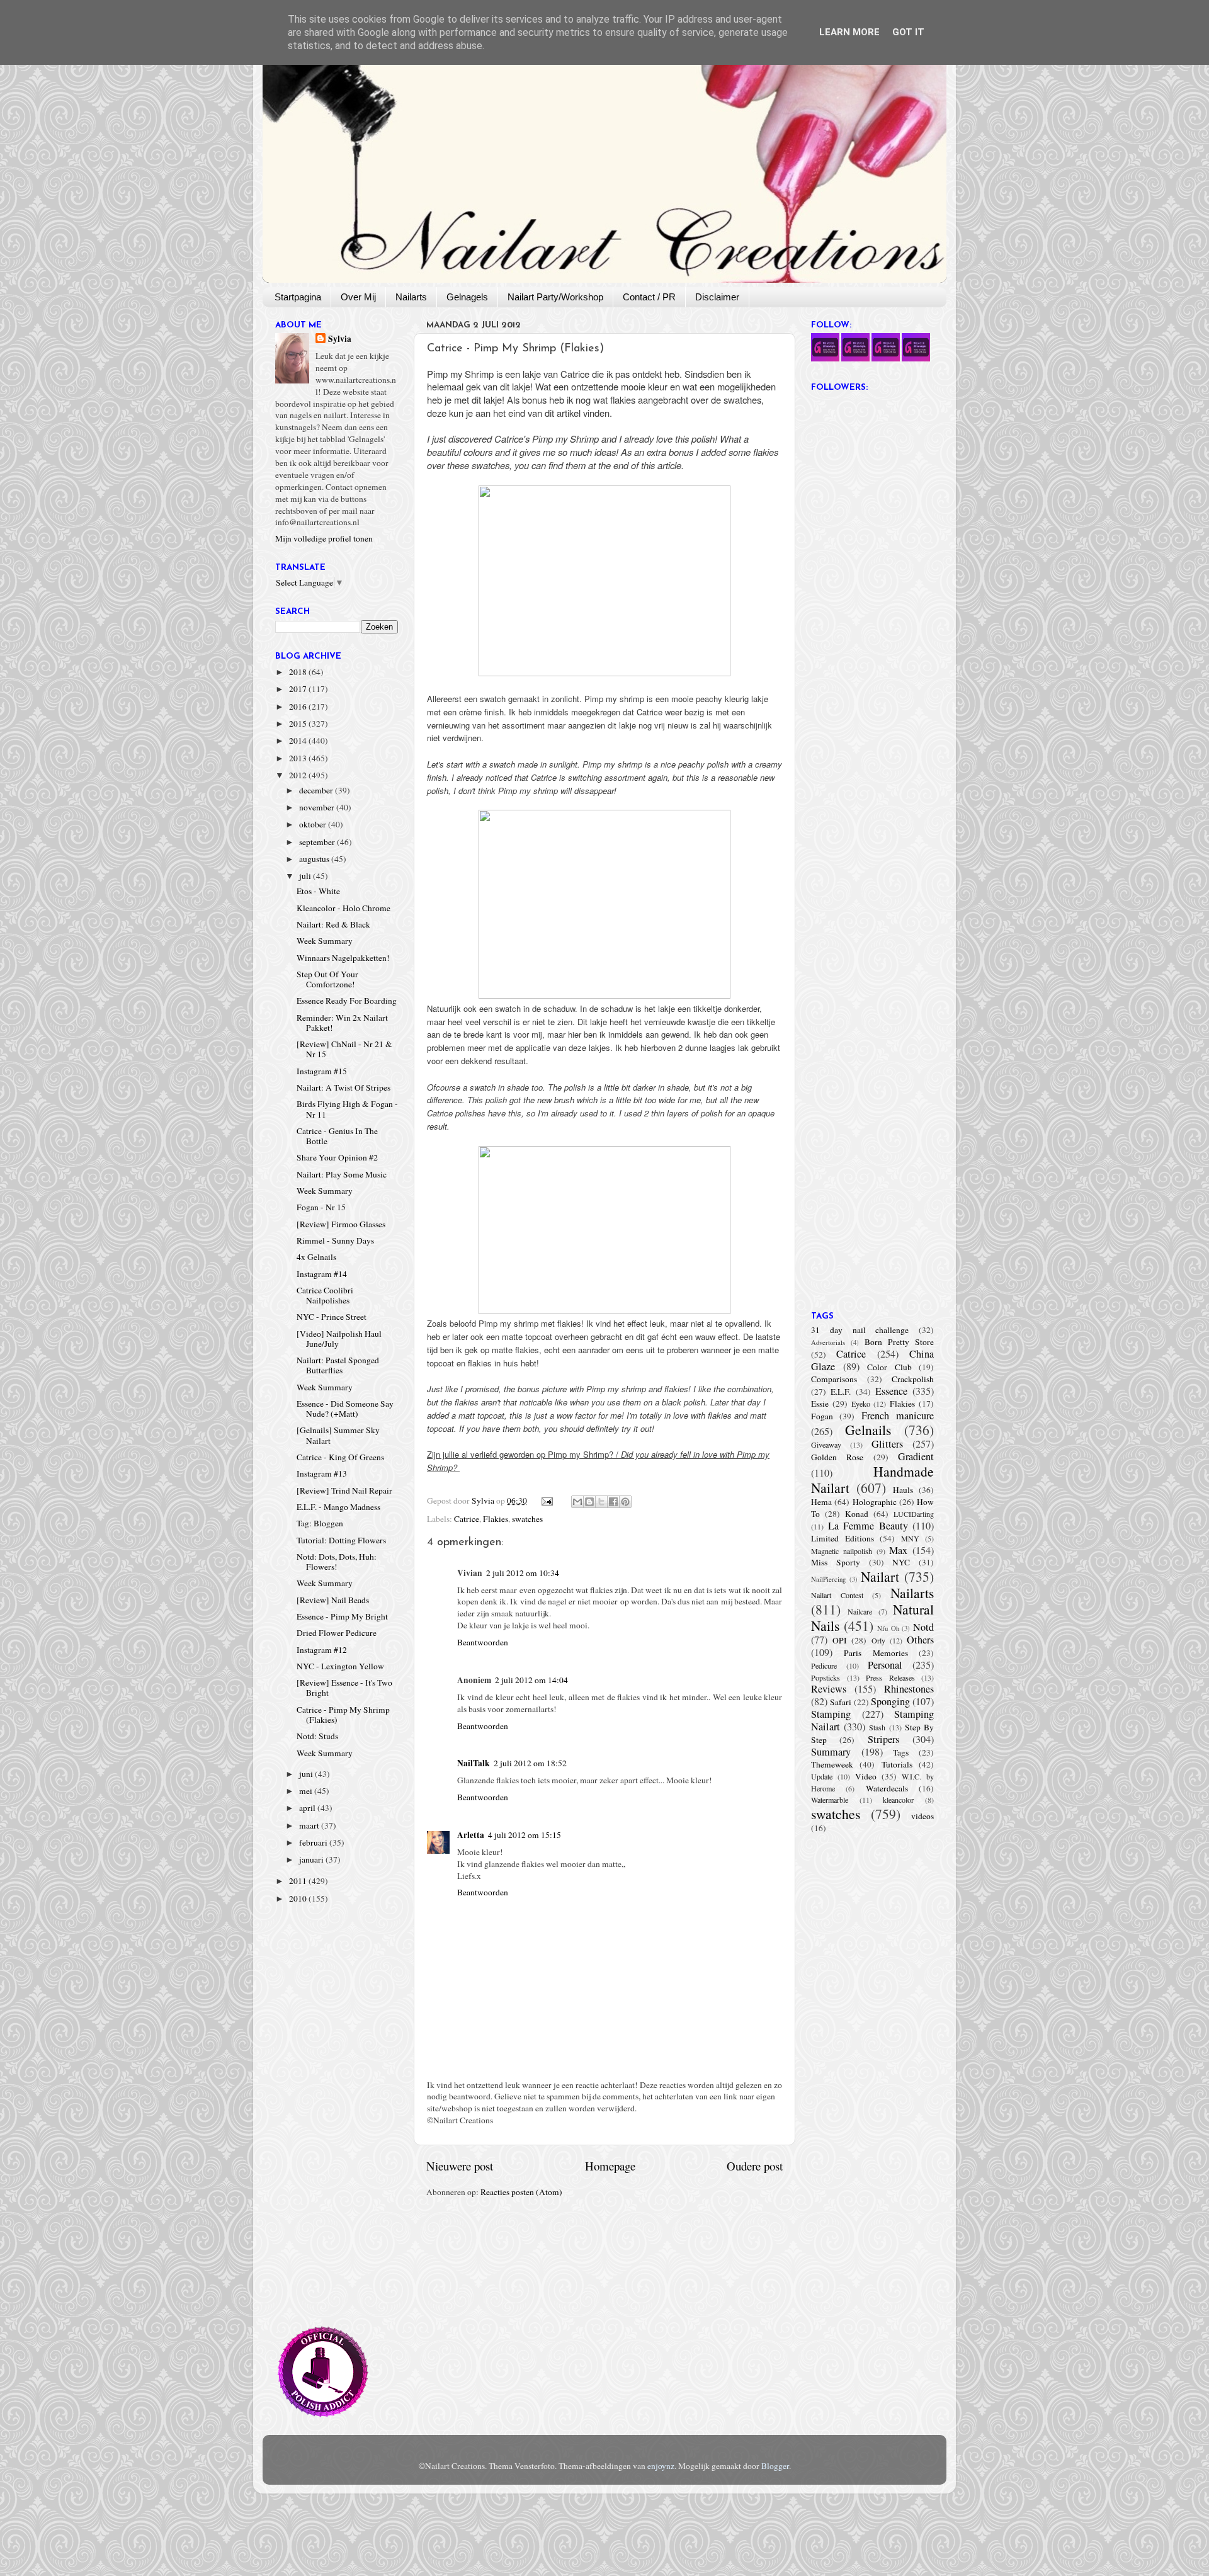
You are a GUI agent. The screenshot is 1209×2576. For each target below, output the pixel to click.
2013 (299, 758)
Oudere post (755, 2166)
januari (312, 1859)
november (318, 807)
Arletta (471, 1835)
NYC (901, 1562)
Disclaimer (717, 297)
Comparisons (834, 1379)
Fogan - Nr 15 (321, 1207)
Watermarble (830, 1800)
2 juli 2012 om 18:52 (530, 1763)
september (318, 842)
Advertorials (828, 1342)
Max (898, 1550)
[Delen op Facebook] (613, 1502)
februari (314, 1842)
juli (306, 876)
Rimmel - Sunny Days (335, 1240)
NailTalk (474, 1763)
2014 (299, 740)
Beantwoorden (483, 1642)
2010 (299, 1898)
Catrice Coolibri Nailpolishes (325, 1295)
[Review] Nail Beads (333, 1600)
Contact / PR (649, 297)
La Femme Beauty (868, 1526)
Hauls (903, 1490)
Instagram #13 (322, 1473)
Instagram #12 (322, 1650)
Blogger (775, 2466)
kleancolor (898, 1800)
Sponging (890, 1701)
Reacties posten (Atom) (521, 2192)
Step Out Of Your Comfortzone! (327, 979)
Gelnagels (467, 297)
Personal (885, 1665)
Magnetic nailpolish (842, 1551)
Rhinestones (909, 1689)
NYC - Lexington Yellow (340, 1666)
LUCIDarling (914, 1514)
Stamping (831, 1714)
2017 (299, 689)
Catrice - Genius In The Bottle (337, 1136)
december (317, 790)
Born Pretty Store (899, 1342)
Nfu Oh (888, 1628)
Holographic (875, 1502)
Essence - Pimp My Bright (342, 1616)
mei (307, 1791)
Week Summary (325, 941)
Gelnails (868, 1430)
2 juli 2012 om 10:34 (523, 1573)
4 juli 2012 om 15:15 (525, 1835)
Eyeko (861, 1404)
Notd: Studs (317, 1736)
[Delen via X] (601, 1502)
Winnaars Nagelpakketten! (343, 958)
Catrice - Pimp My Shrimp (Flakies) (343, 1715)
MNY (910, 1538)
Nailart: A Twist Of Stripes (343, 1087)
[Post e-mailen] (547, 1501)
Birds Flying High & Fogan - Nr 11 (347, 1109)
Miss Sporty (836, 1562)
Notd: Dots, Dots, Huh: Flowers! (337, 1562)
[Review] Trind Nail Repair (344, 1490)
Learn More (849, 32)
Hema (821, 1502)
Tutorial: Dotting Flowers (341, 1540)
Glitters (887, 1444)
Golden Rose (837, 1457)
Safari (841, 1702)
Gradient (916, 1456)
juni (307, 1774)
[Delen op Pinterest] (625, 1502)
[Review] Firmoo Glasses (341, 1224)
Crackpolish (913, 1379)
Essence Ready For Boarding (347, 1001)
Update (822, 1776)
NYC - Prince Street (332, 1317)
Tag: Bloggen (320, 1523)
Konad (857, 1514)
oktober (314, 824)
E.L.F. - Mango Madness (338, 1507)
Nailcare (860, 1611)
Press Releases (890, 1677)
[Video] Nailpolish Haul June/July (339, 1339)
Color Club (889, 1367)
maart (310, 1825)
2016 (299, 706)
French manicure (898, 1416)
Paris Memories (876, 1653)
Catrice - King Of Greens (340, 1457)
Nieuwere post (460, 2166)
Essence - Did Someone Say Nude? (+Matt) (345, 1409)
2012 (299, 775)
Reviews (829, 1689)
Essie (820, 1404)
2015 (299, 723)
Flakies (496, 1519)
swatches (527, 1519)
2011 (299, 1881)
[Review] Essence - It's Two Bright (344, 1688)
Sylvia (340, 339)
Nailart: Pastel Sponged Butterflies (338, 1365)
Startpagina (298, 297)
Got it (908, 32)
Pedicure (824, 1665)
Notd (923, 1627)
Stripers (883, 1739)
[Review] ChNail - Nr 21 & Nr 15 (344, 1049)
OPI (840, 1640)
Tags (901, 1752)
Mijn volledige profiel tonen (324, 538)
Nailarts (411, 297)
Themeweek (832, 1764)
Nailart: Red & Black (333, 924)
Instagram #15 (322, 1071)
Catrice (467, 1519)
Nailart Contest (837, 1595)
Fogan (822, 1416)
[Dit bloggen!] (589, 1502)
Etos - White (318, 891)
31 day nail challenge (860, 1330)
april (308, 1808)
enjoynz (661, 2466)
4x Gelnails (316, 1257)
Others (920, 1640)
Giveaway (826, 1444)
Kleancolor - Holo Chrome (343, 908)
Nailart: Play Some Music (342, 1174)
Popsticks (826, 1677)
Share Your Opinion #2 (337, 1157)
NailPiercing (828, 1579)
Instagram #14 (322, 1274)
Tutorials (897, 1764)
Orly (878, 1640)
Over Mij (358, 297)
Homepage (610, 2166)
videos (922, 1816)
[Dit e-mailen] (577, 1502)
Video (866, 1776)
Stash (877, 1727)
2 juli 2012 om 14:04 (531, 1680)
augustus (315, 859)
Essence (891, 1391)
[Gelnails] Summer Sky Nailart (338, 1435)
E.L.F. (841, 1392)
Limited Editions (843, 1538)
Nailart (880, 1576)
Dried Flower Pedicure (337, 1633)
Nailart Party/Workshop (555, 297)
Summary (831, 1752)
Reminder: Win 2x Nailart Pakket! (342, 1023)
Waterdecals (887, 1788)
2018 (299, 672)
